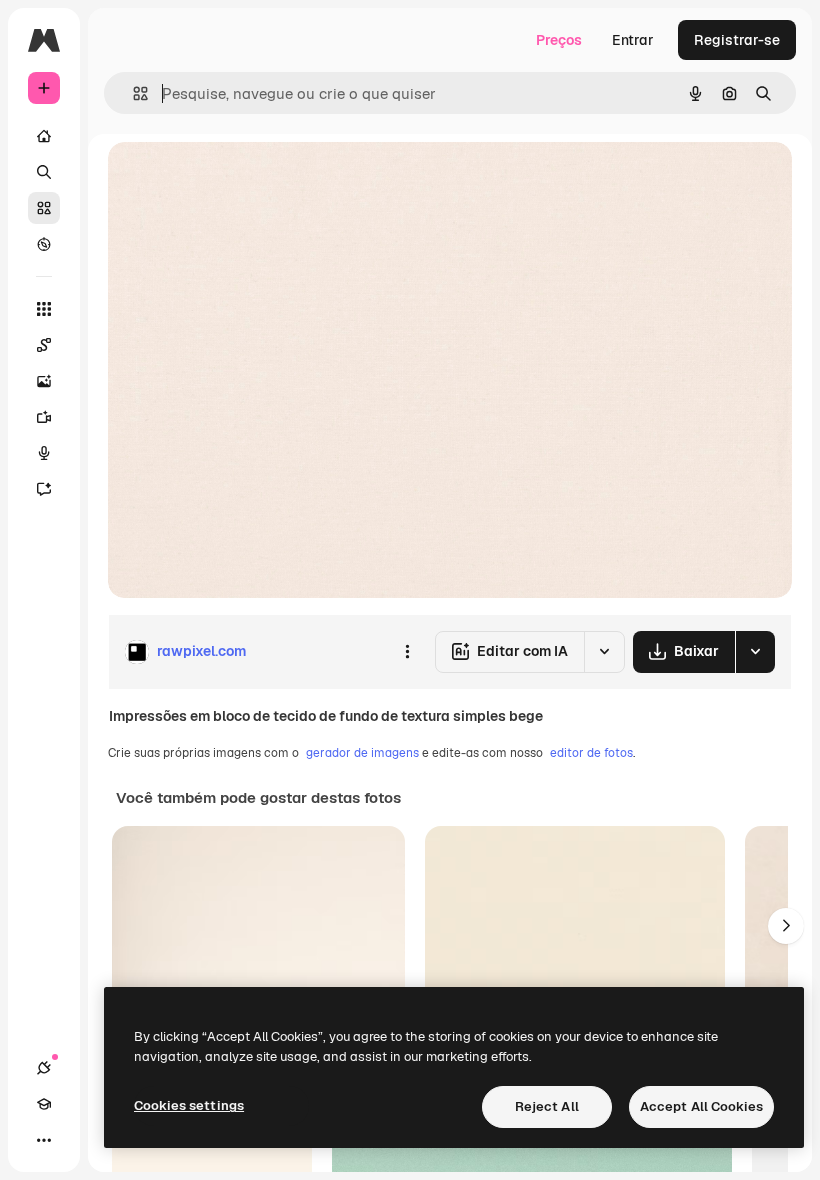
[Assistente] (44, 489)
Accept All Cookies (701, 1106)
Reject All (547, 1106)
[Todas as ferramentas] (44, 309)
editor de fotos (591, 753)
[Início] (44, 136)
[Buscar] (44, 172)
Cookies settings (189, 1105)
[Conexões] (44, 1068)
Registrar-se (737, 40)
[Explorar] (44, 244)
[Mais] (44, 1140)
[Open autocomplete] (132, 93)
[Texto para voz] (44, 453)
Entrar (633, 40)
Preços (559, 40)
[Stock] (44, 208)
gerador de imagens (362, 753)
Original (236, 179)
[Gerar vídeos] (44, 417)
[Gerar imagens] (44, 381)
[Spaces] (44, 345)
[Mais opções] (407, 652)
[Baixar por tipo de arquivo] (755, 652)
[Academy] (44, 1104)
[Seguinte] (786, 926)
